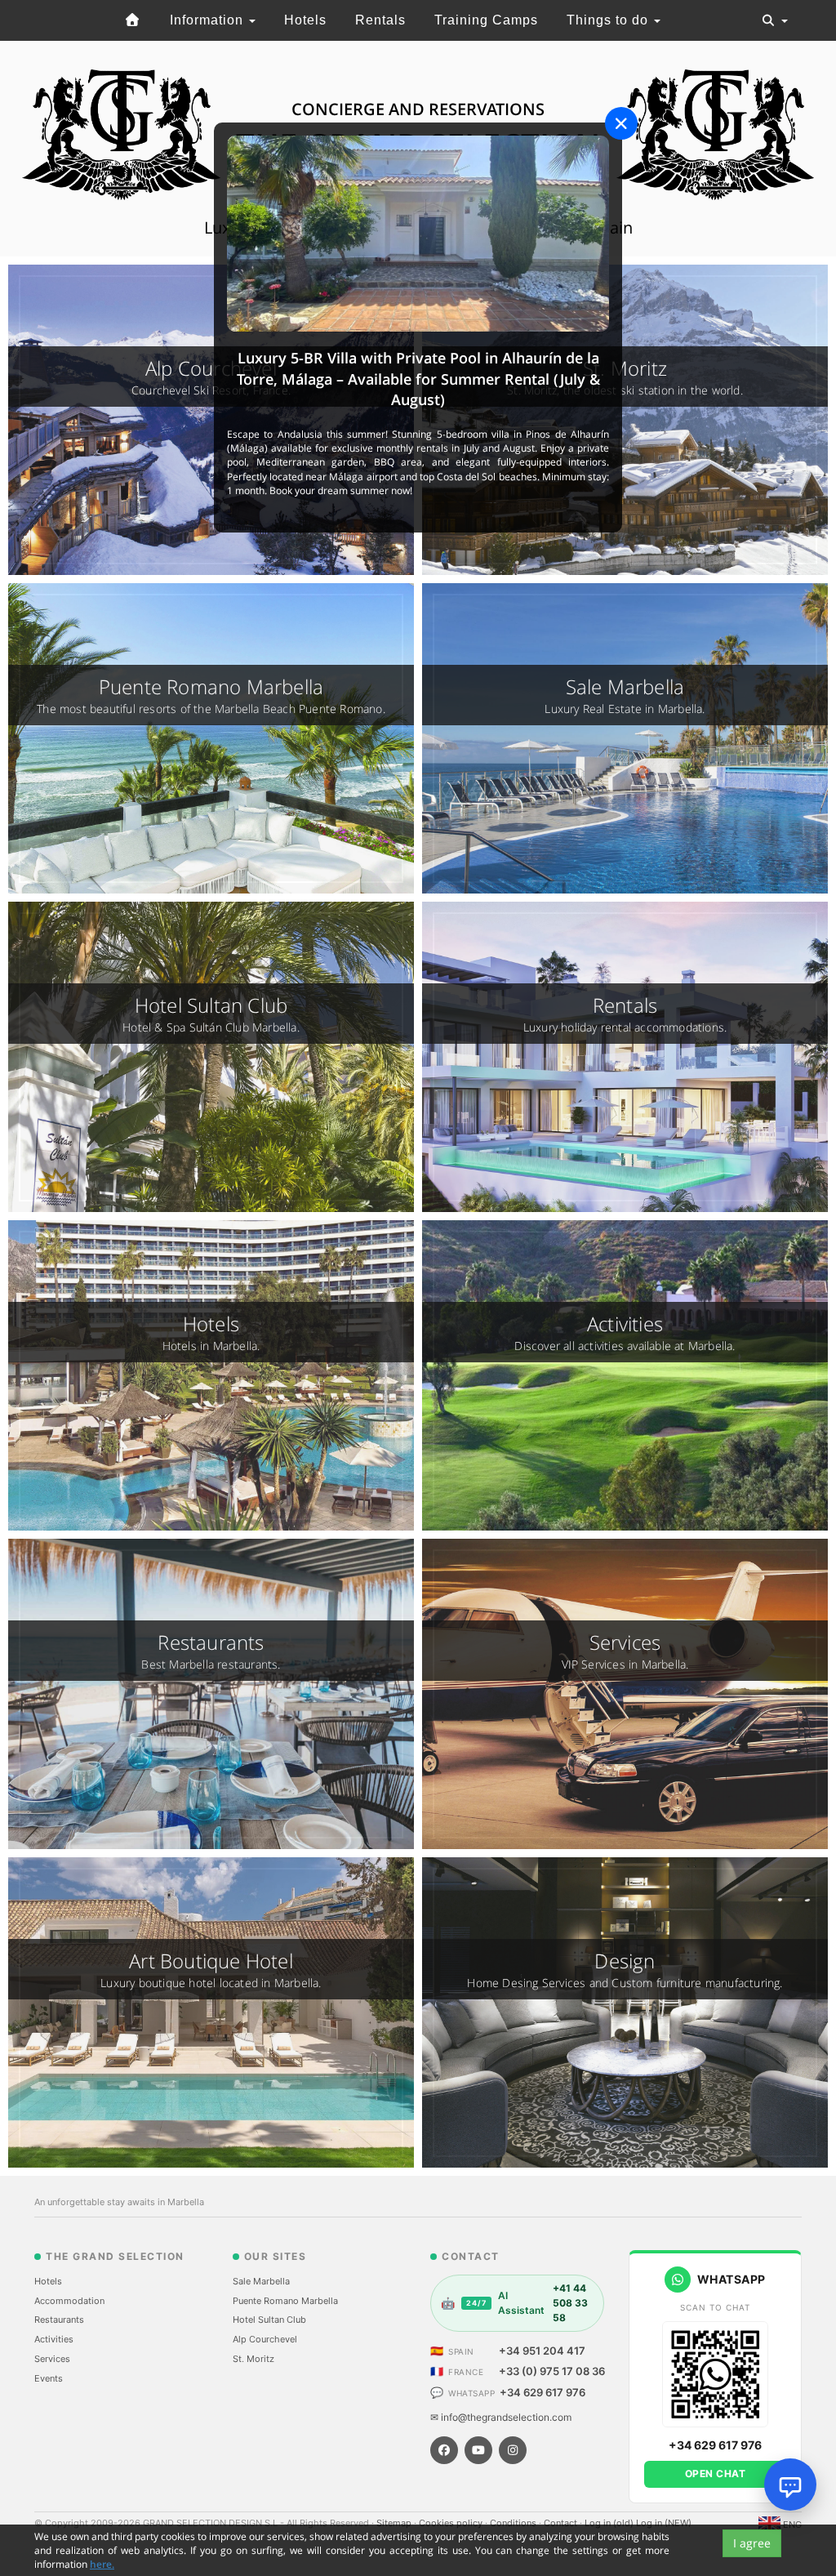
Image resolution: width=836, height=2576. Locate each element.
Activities (54, 2339)
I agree (752, 2543)
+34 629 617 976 (543, 2392)
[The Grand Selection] (133, 20)
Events (49, 2378)
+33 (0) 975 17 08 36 (552, 2371)
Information (209, 20)
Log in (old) (610, 2523)
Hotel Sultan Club (269, 2320)
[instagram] (513, 2450)
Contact (562, 2523)
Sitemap (395, 2523)
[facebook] (444, 2450)
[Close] (621, 123)
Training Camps (486, 20)
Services (52, 2359)
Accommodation (69, 2301)
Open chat (716, 2473)
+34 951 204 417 (542, 2351)
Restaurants (59, 2320)
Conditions (514, 2523)
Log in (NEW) (664, 2523)
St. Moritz (253, 2359)
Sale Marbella (261, 2281)
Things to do (609, 20)
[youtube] (478, 2450)
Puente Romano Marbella (285, 2301)
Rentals (380, 20)
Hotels (305, 20)
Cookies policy (452, 2523)
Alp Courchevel (265, 2339)
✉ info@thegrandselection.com (501, 2417)
